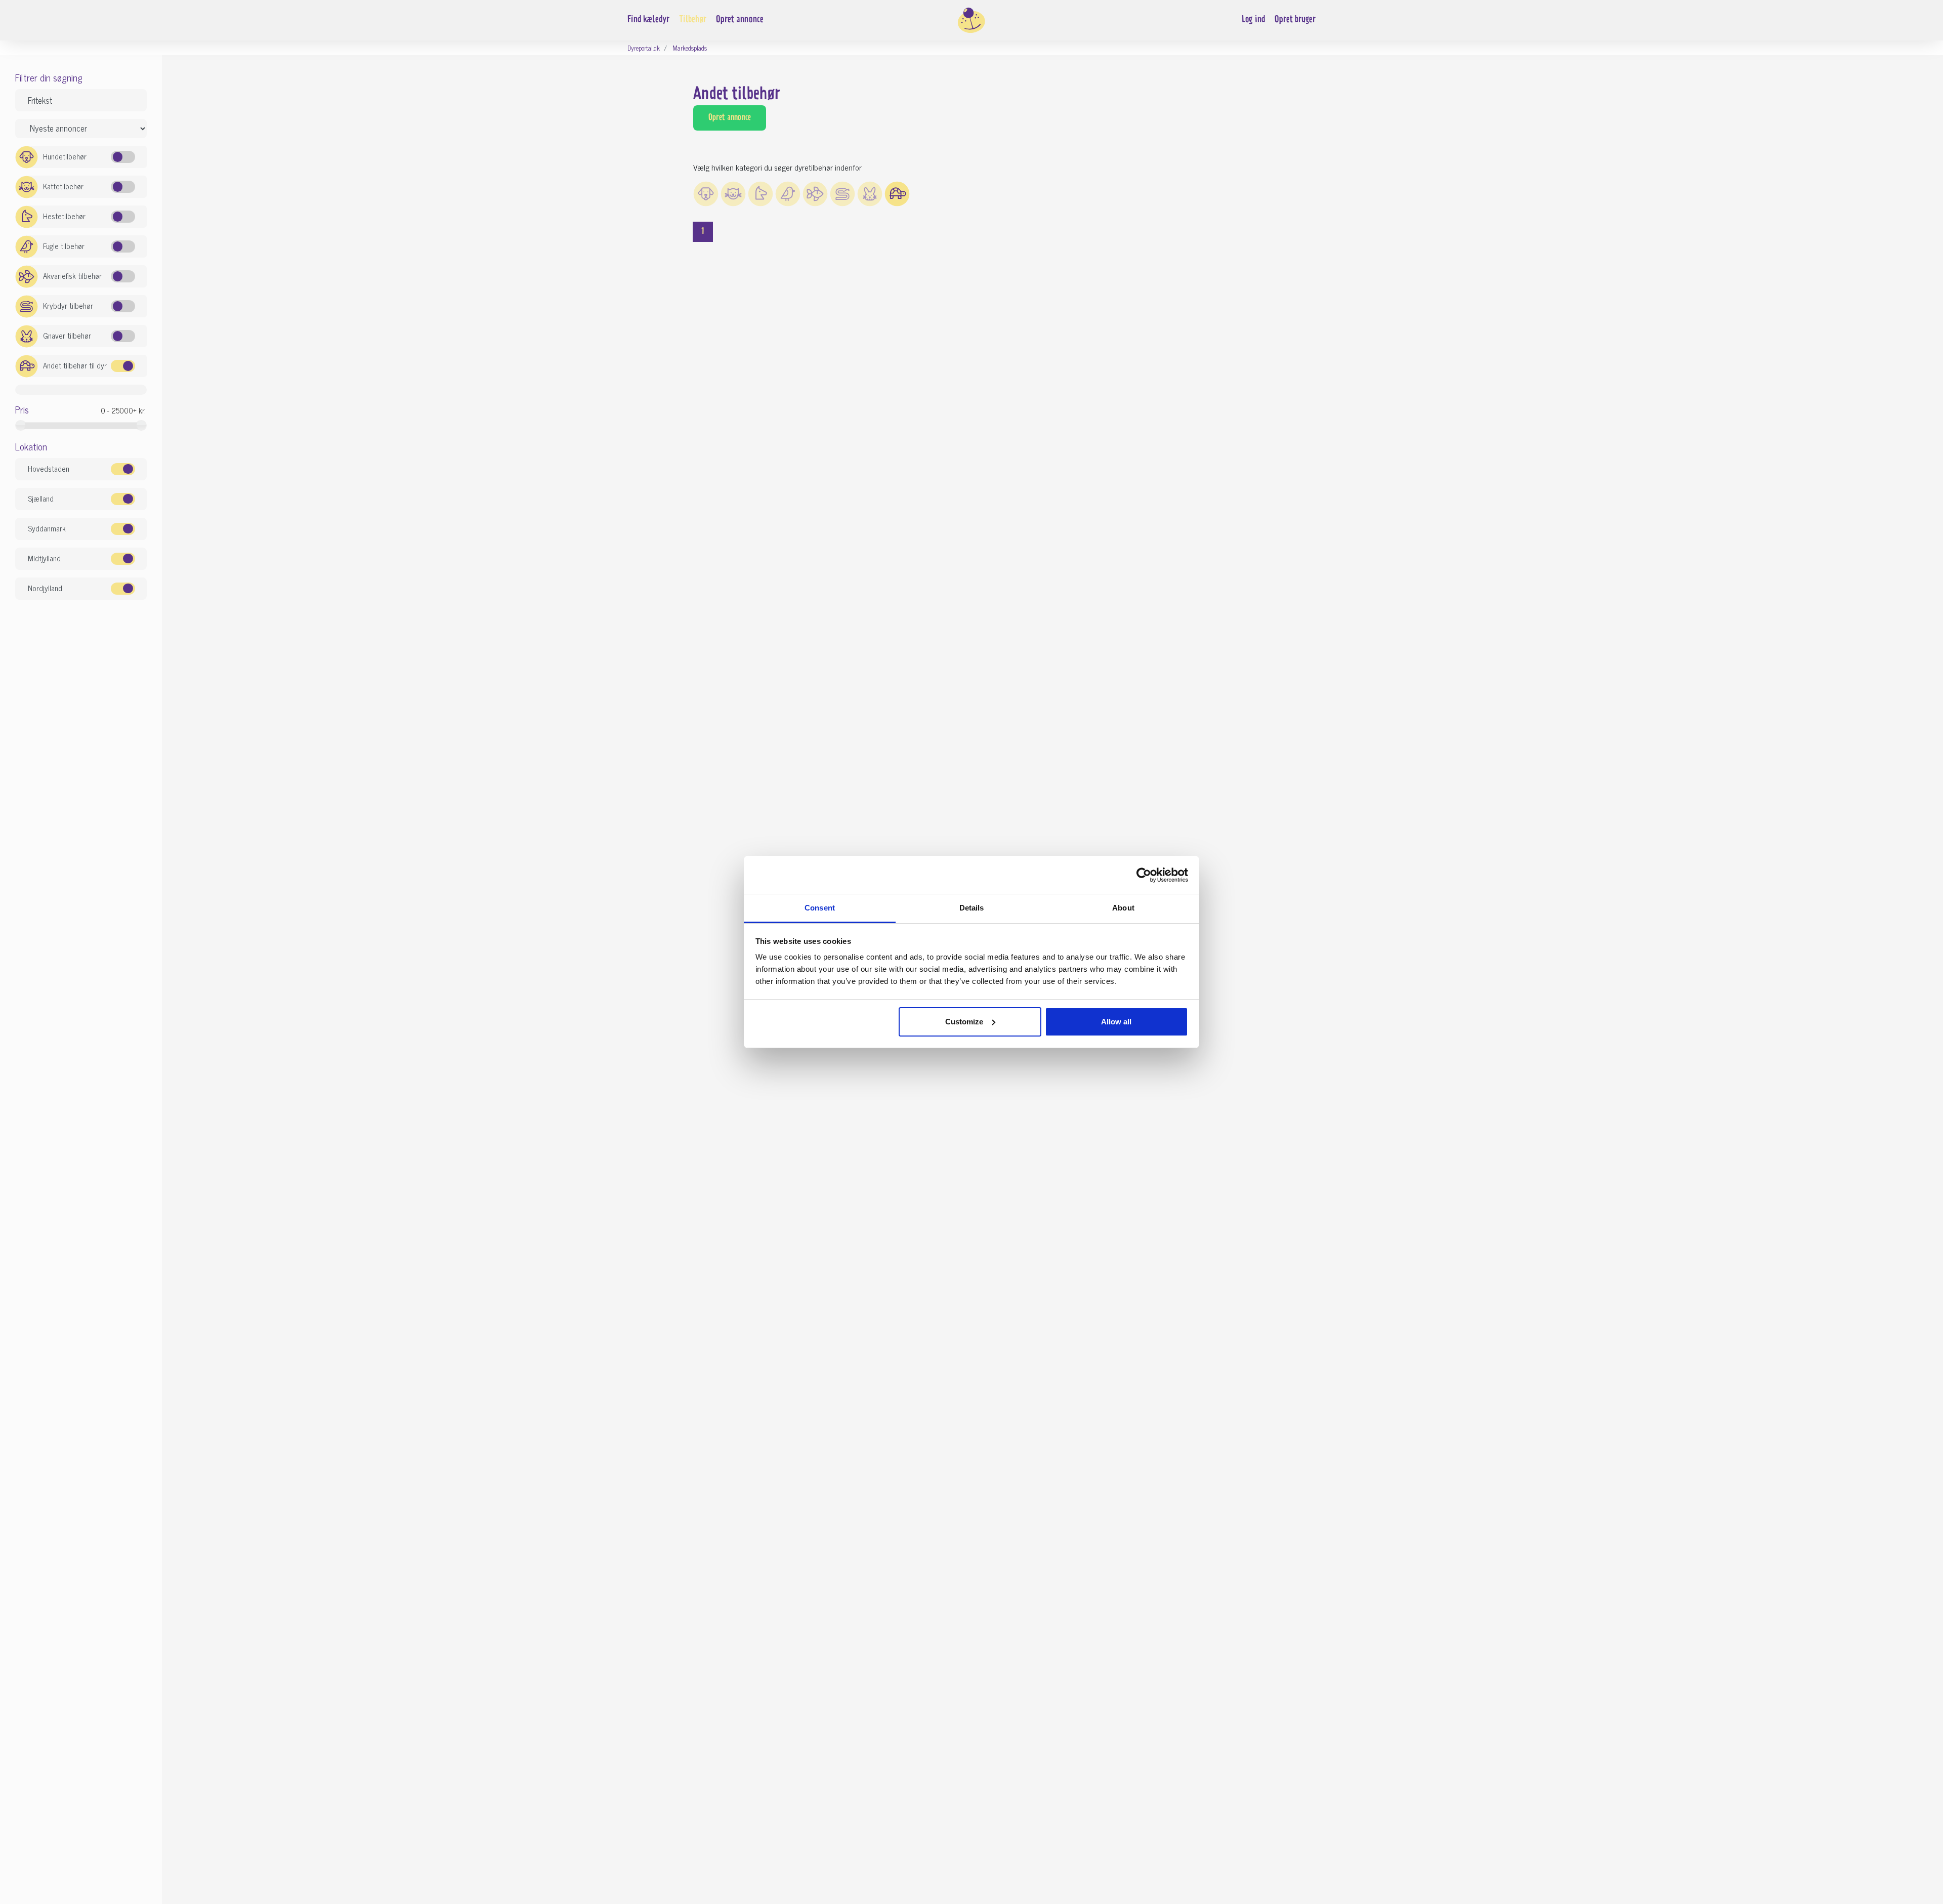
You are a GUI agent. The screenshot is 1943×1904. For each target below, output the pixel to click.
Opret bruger (1295, 20)
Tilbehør (693, 20)
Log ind (1253, 20)
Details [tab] (972, 908)
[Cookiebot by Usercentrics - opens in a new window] (1144, 875)
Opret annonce (740, 20)
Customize (964, 1022)
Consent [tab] (820, 908)
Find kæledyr (648, 20)
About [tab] (1123, 908)
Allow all (1116, 1022)
